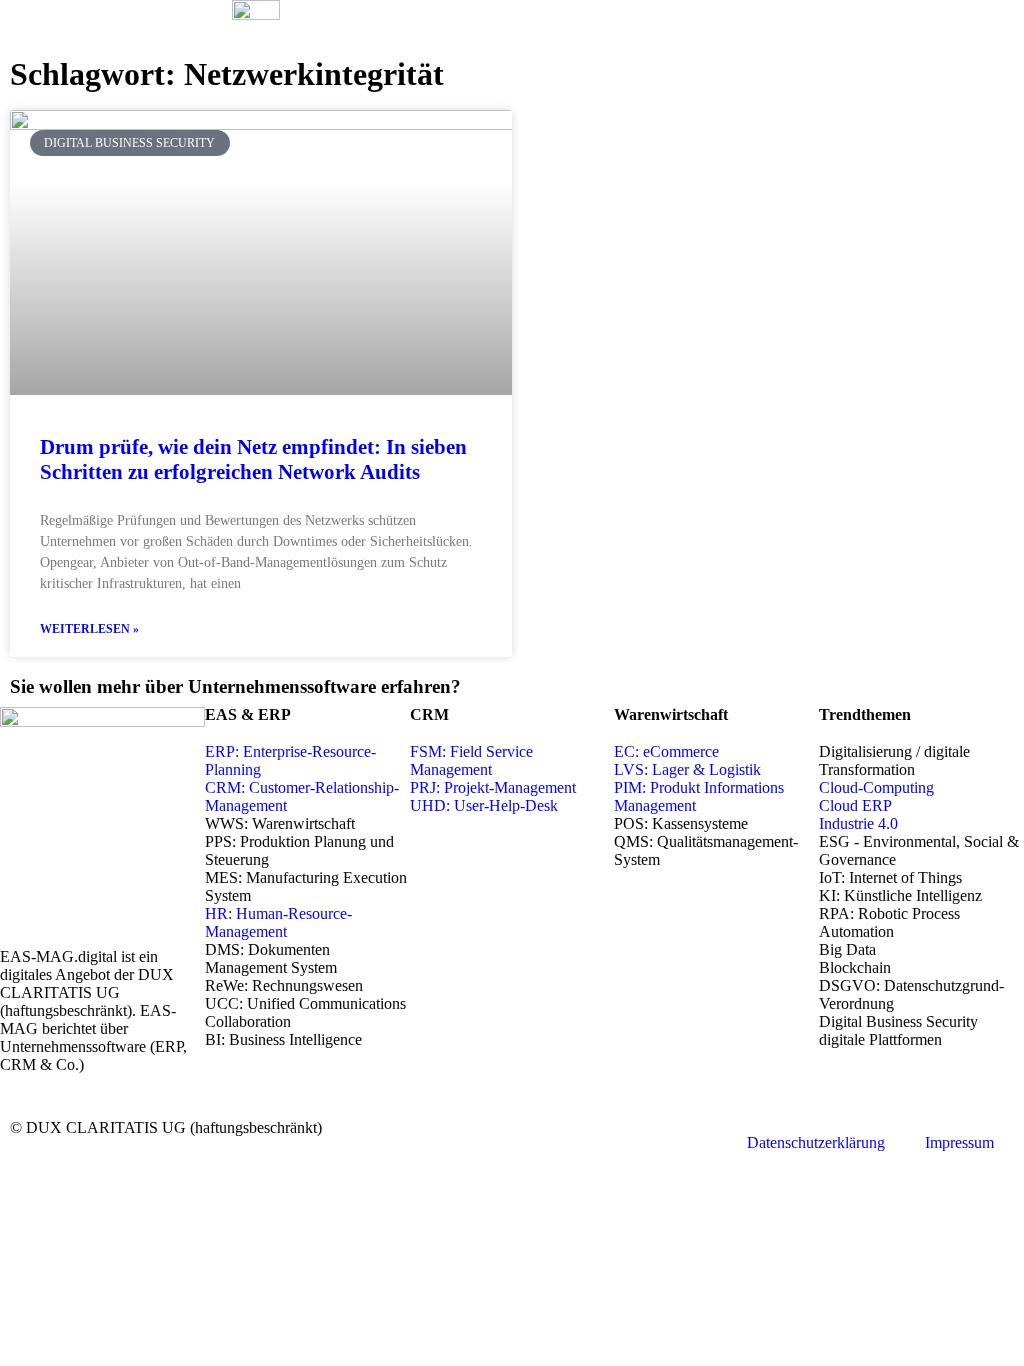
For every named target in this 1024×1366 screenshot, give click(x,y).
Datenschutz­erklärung (816, 1142)
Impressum (959, 1142)
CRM (429, 714)
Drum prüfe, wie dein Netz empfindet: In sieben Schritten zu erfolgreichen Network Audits (253, 459)
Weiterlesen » (89, 629)
